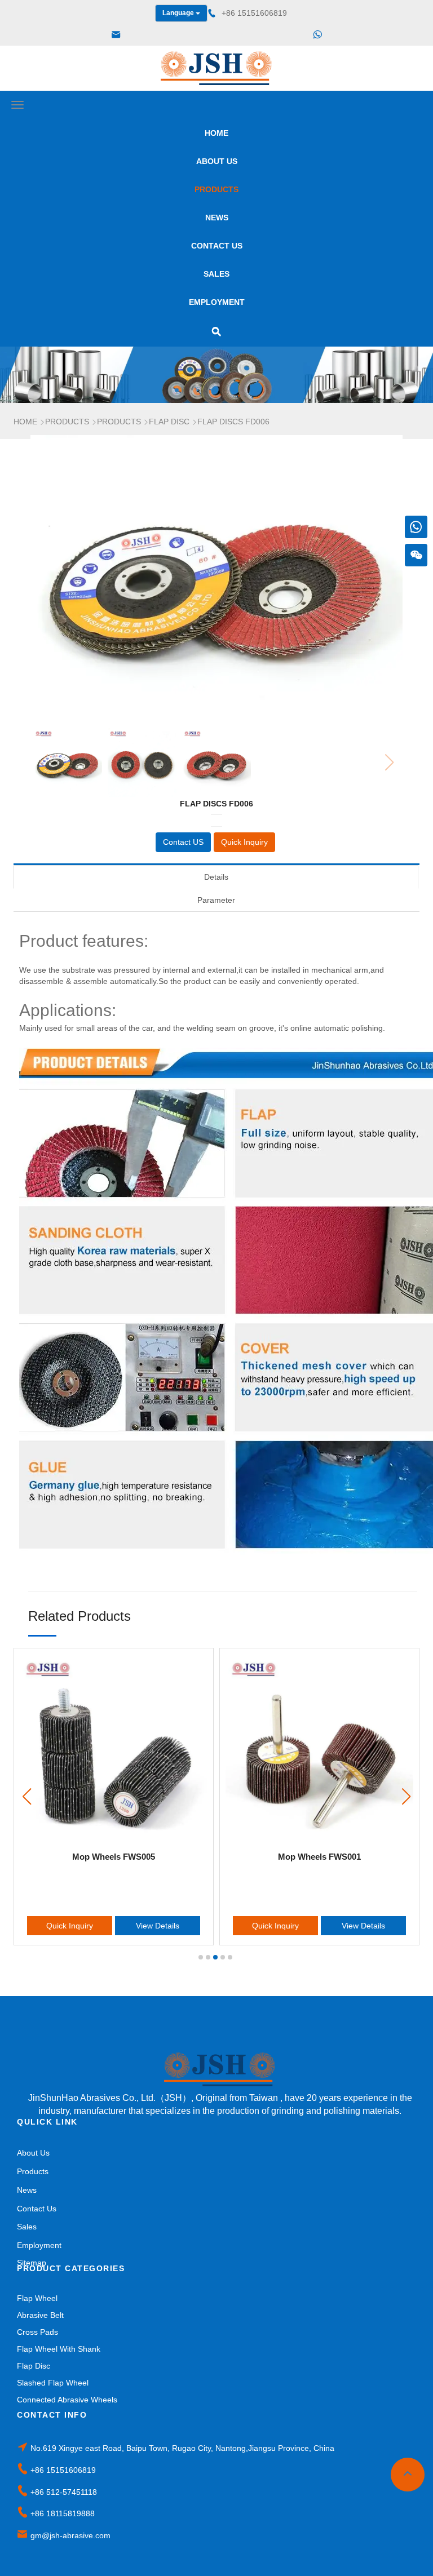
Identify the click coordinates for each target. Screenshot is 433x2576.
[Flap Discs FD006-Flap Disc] (216, 68)
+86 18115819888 (63, 2513)
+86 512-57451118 (64, 2492)
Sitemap (32, 2263)
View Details (158, 1926)
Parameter (216, 900)
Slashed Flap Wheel (53, 2383)
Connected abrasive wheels (67, 2400)
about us (217, 161)
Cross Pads (37, 2332)
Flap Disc (34, 2366)
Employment (217, 302)
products (216, 189)
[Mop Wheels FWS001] (114, 1748)
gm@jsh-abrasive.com (70, 2535)
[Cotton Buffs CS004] (319, 1748)
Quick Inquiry (70, 1926)
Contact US (183, 842)
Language (179, 13)
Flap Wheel (37, 2298)
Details (216, 877)
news (217, 218)
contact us (217, 246)
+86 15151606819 (63, 2470)
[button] (406, 1797)
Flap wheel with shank (59, 2349)
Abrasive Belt (40, 2315)
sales (216, 274)
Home (216, 133)
